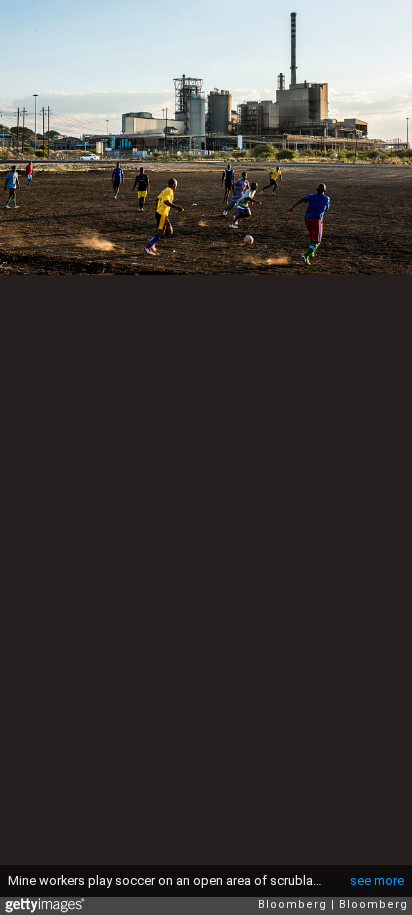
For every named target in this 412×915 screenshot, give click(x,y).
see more (377, 880)
